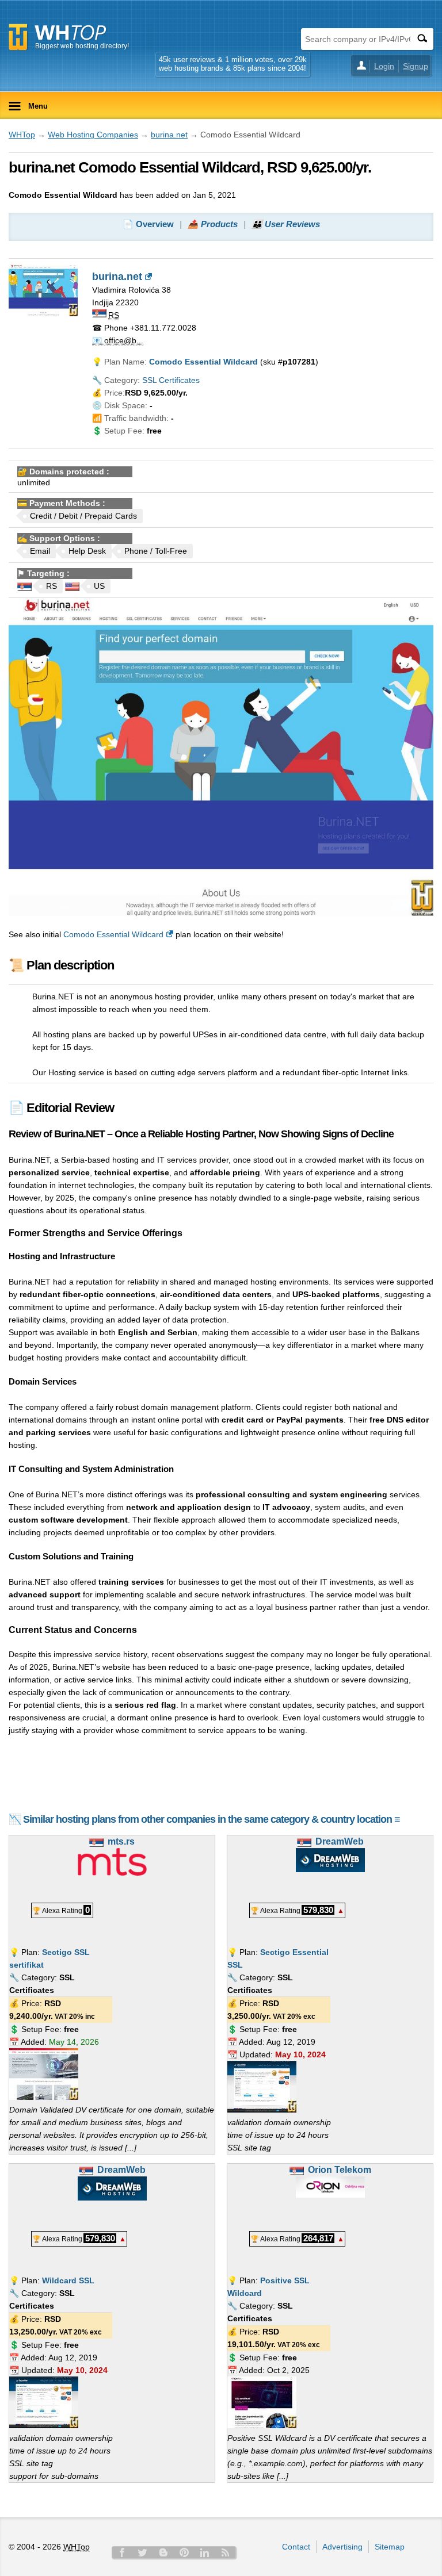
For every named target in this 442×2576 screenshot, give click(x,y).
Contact (296, 2547)
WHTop (22, 135)
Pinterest (184, 2552)
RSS (226, 2552)
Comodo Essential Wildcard (113, 934)
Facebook (122, 2552)
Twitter (143, 2552)
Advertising (342, 2547)
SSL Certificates (171, 380)
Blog (163, 2552)
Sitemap (390, 2547)
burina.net (169, 135)
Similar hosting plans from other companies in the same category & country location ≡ (212, 1819)
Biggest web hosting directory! (82, 46)
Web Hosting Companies (93, 135)
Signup (416, 66)
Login (384, 66)
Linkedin (205, 2552)
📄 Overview (148, 224)
